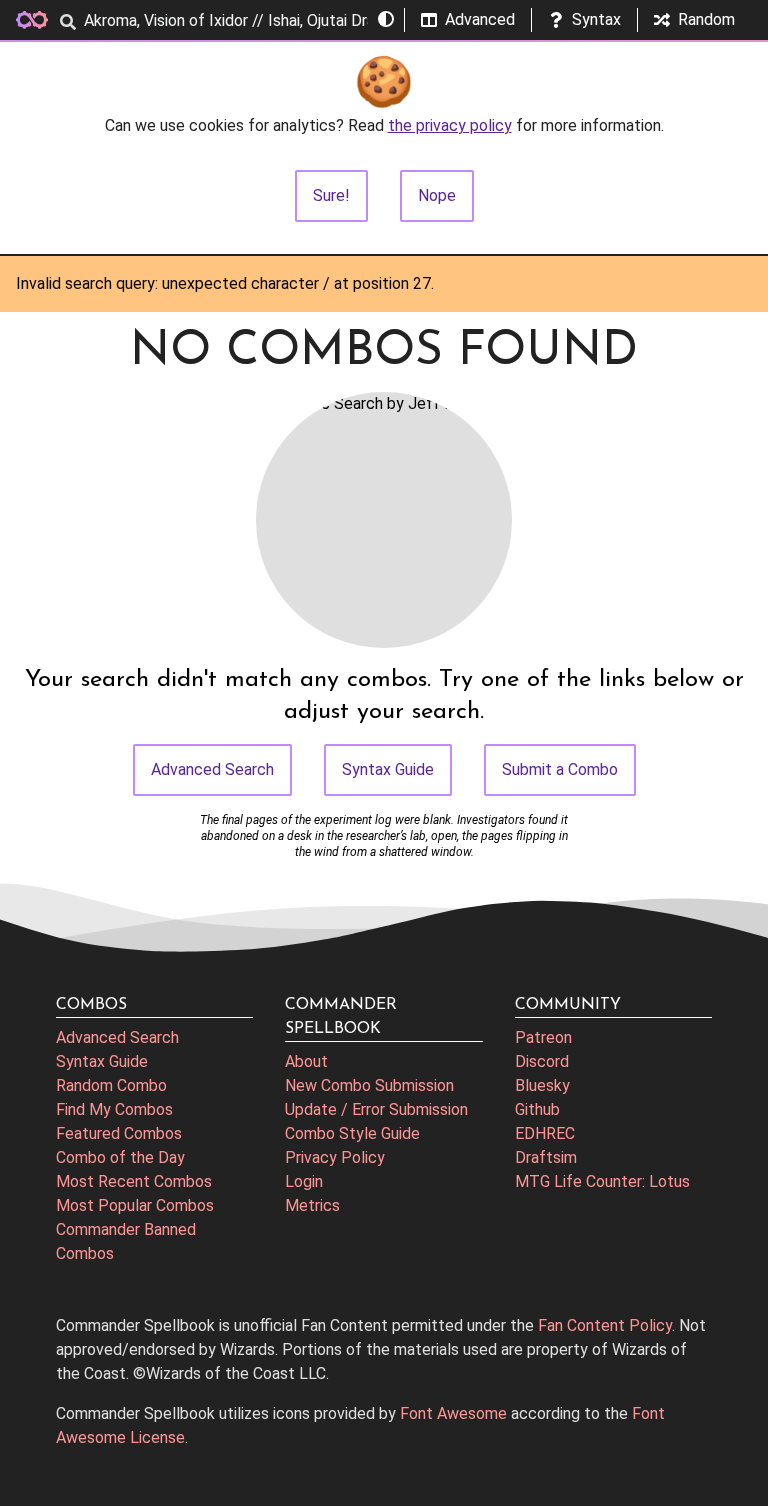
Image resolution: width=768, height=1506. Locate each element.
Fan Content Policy (605, 1325)
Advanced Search (212, 769)
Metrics (312, 1205)
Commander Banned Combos (126, 1241)
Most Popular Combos (135, 1205)
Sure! (331, 195)
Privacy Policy (335, 1157)
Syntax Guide (388, 769)
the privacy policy (450, 125)
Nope (437, 195)
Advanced (480, 19)
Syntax (596, 19)
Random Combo (111, 1085)
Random (706, 19)
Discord (542, 1061)
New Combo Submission (369, 1085)
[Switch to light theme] (386, 20)
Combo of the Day (120, 1157)
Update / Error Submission (376, 1109)
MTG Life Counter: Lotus (602, 1181)
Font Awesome (453, 1413)
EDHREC (545, 1133)
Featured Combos (119, 1133)
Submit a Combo (560, 769)
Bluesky (542, 1085)
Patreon (543, 1037)
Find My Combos (114, 1109)
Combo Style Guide (352, 1133)
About (306, 1061)
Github (537, 1109)
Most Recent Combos (134, 1181)
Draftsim (546, 1157)
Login (304, 1181)
